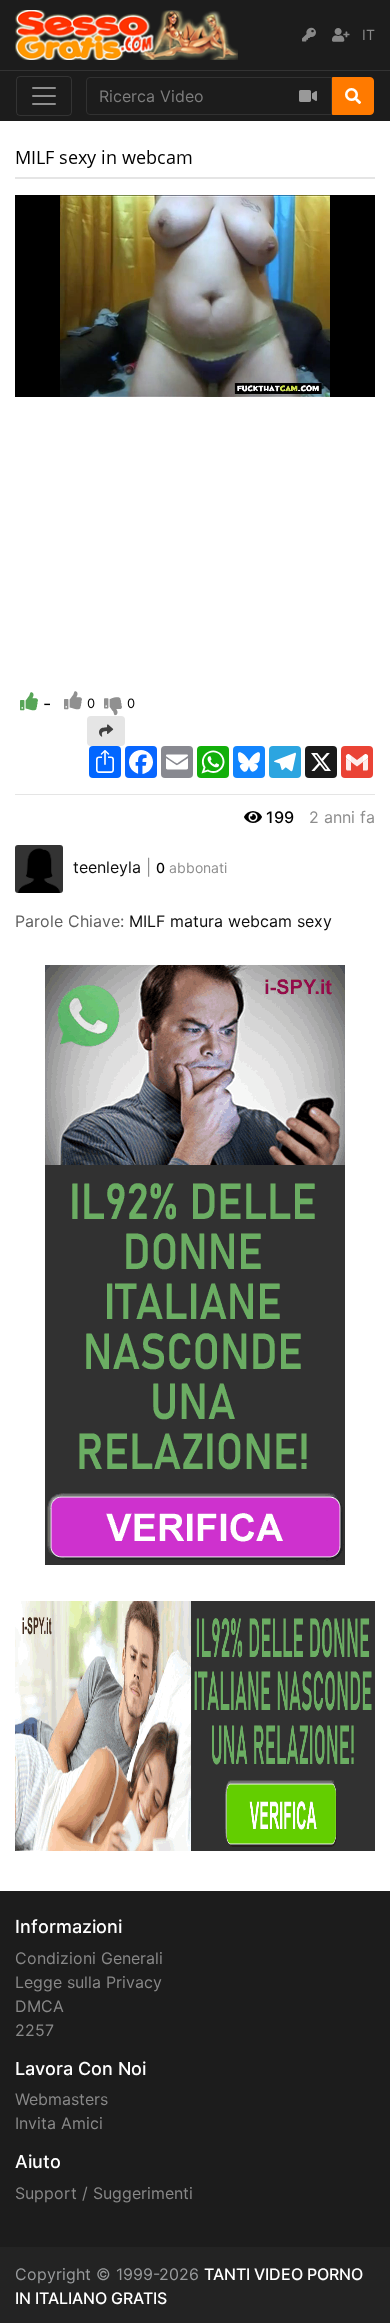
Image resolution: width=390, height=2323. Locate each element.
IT (368, 34)
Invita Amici (59, 2123)
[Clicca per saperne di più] (195, 1263)
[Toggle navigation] (44, 96)
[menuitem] (313, 382)
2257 (34, 2030)
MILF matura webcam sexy (230, 921)
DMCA (39, 2006)
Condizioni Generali (89, 1958)
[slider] (70, 382)
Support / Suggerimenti (104, 2193)
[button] (70, 382)
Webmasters (61, 2099)
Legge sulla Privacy (88, 1982)
